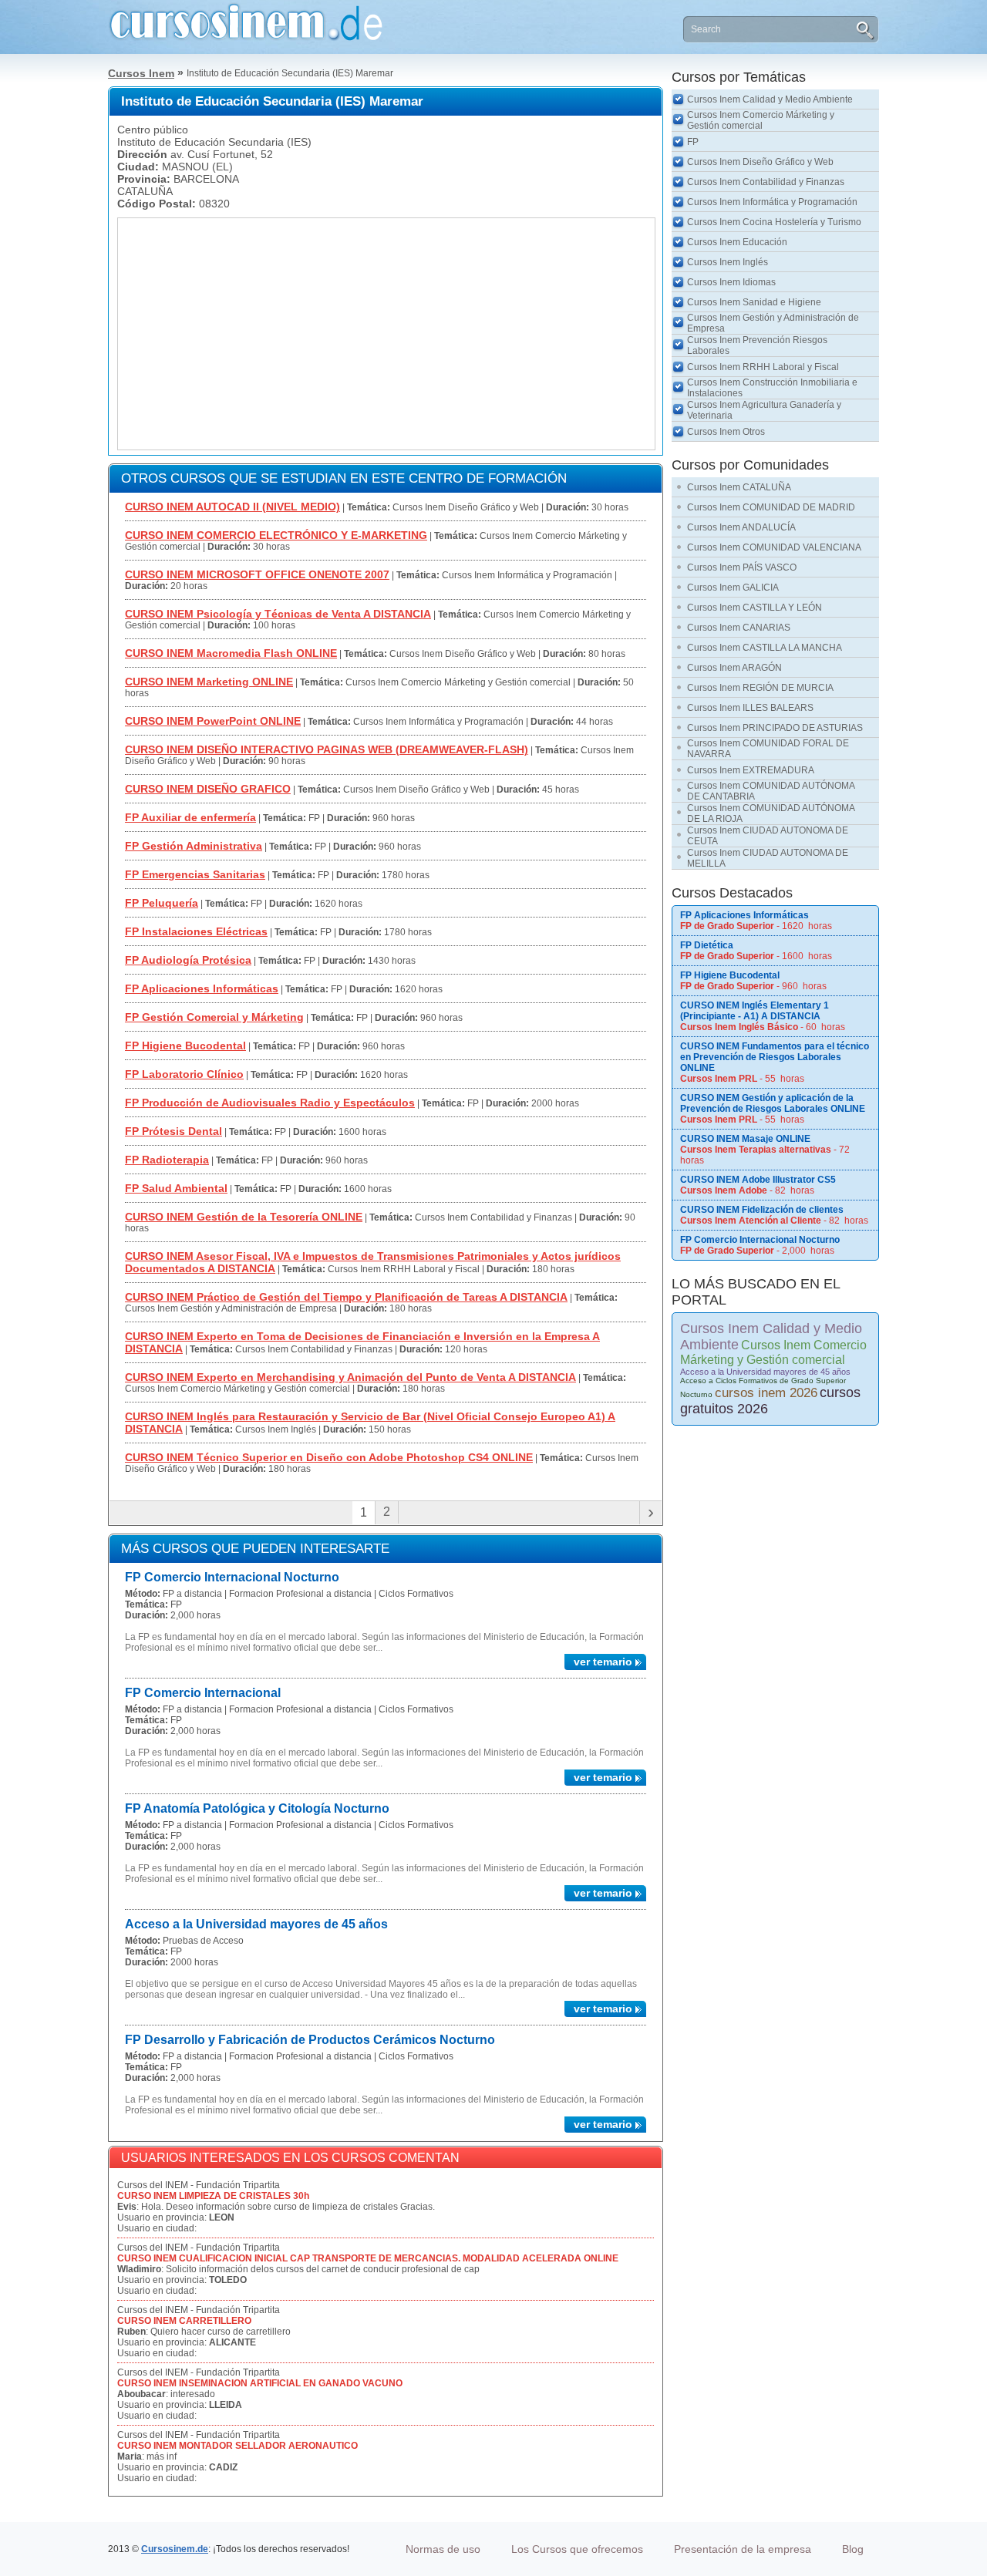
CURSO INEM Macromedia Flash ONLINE (231, 653)
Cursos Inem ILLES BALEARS (750, 708)
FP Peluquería (162, 903)
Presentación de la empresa (743, 2549)
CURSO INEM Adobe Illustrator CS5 (758, 1180)
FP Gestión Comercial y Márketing (214, 1017)
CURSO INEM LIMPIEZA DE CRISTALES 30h (213, 2196)
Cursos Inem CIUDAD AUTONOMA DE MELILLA (768, 858)
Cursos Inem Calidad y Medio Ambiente (770, 99)
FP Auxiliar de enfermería (190, 817)
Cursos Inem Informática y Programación (772, 202)
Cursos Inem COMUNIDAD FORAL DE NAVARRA (768, 749)
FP (693, 142)
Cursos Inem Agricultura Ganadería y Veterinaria (764, 410)
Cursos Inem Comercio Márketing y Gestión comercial (761, 120)
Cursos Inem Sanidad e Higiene (754, 302)
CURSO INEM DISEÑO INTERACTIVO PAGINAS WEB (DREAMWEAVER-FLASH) (327, 749)
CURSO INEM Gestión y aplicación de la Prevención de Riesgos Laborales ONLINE (773, 1103)
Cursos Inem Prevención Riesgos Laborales (757, 345)
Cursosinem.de (175, 2549)
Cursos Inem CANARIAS (739, 628)
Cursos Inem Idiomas (731, 282)
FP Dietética (707, 945)
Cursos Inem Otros (726, 432)
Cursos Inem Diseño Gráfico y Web (760, 162)
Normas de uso (443, 2549)
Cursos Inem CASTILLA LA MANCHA (765, 648)
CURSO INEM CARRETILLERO (184, 2321)
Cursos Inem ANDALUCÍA (741, 527)
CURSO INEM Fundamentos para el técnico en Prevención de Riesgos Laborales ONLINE (775, 1057)
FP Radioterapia (167, 1160)
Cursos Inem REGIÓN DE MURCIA (760, 688)
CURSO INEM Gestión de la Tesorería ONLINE (244, 1217)
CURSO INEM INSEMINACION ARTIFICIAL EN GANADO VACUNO (260, 2383)
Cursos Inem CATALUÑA (739, 487)
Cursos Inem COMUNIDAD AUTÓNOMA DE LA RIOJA (771, 813)
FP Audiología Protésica (188, 960)
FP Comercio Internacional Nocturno (232, 1577)
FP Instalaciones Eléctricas (196, 931)
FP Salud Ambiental (176, 1188)
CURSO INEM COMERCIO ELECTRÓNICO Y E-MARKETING (276, 535)
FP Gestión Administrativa (194, 846)
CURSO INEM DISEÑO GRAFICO (208, 789)
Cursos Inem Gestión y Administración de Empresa (773, 323)
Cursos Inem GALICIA (733, 588)
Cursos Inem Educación (737, 242)
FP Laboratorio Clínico (184, 1074)
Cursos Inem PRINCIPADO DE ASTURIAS (775, 728)
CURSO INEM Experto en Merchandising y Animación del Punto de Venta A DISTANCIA (350, 1377)
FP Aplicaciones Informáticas (202, 988)
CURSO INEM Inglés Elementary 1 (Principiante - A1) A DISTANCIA (755, 1011)
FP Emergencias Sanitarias (195, 874)
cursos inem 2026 (766, 1393)
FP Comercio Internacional (203, 1693)
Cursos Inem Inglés (728, 262)
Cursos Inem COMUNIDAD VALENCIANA (774, 547)
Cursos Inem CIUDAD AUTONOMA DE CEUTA (768, 836)
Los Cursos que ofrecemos (577, 2549)
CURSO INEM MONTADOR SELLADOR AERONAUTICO (237, 2446)
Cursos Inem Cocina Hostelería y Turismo (774, 222)
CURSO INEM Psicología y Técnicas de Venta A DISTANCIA (278, 614)
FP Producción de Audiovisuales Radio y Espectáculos (270, 1103)
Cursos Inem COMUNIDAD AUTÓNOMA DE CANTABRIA (771, 791)
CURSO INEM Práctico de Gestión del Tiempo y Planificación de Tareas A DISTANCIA (346, 1297)
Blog (853, 2549)
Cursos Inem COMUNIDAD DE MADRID (771, 507)
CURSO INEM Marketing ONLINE (209, 682)
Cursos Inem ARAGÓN (734, 668)
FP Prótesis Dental (173, 1131)
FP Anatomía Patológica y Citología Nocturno (257, 1808)
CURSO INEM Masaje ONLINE (745, 1139)
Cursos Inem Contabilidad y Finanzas (766, 182)
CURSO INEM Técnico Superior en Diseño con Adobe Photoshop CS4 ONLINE (329, 1457)
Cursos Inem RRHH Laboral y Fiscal (763, 367)
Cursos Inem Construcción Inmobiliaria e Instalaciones (772, 388)
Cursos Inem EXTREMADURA (751, 770)
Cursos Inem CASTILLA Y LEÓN (755, 608)
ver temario (603, 1662)
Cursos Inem (141, 73)
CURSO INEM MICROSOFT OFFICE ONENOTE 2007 (257, 574)
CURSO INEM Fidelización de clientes (762, 1210)
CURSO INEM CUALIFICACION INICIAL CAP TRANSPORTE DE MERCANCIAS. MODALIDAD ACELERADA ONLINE (368, 2258)
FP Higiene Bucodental (185, 1046)
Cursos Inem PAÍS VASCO (742, 567)
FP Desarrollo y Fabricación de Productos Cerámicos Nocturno (310, 2040)
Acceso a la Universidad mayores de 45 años (256, 1924)
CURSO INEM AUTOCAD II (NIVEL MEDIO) (232, 507)
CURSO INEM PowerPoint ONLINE (213, 721)
